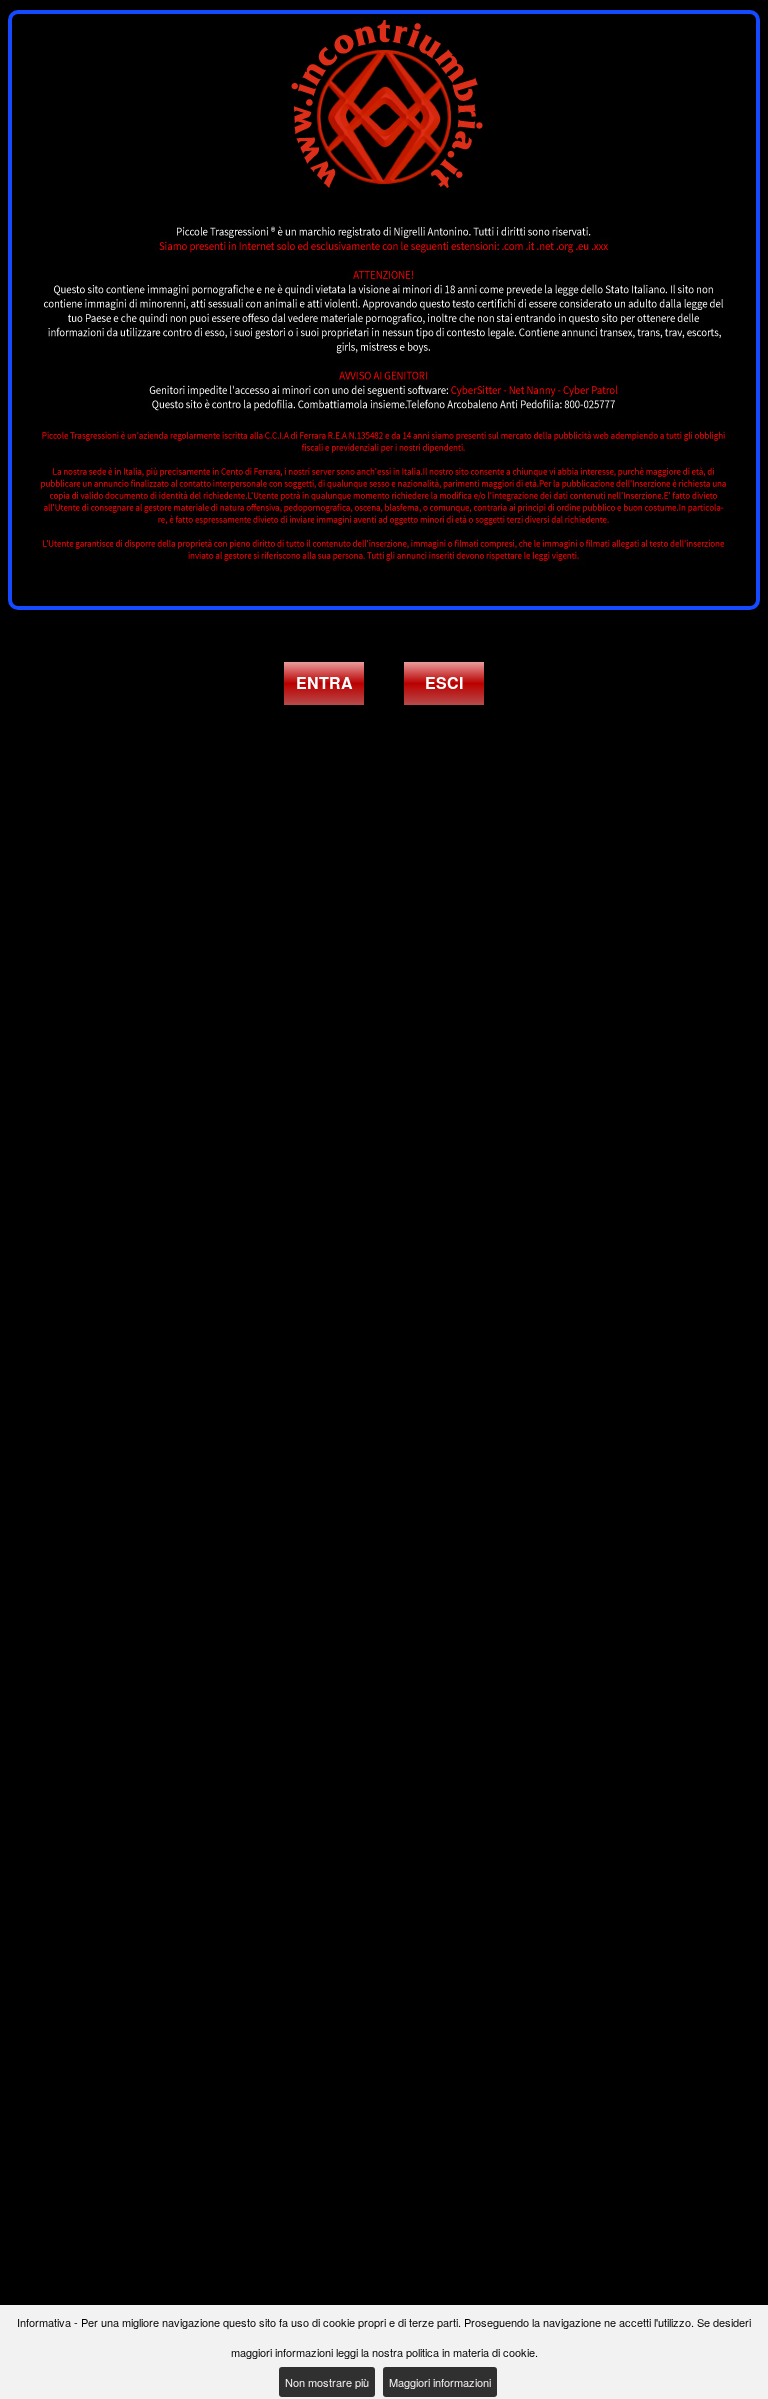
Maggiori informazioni (440, 2382)
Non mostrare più (327, 2382)
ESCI (444, 682)
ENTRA (324, 682)
